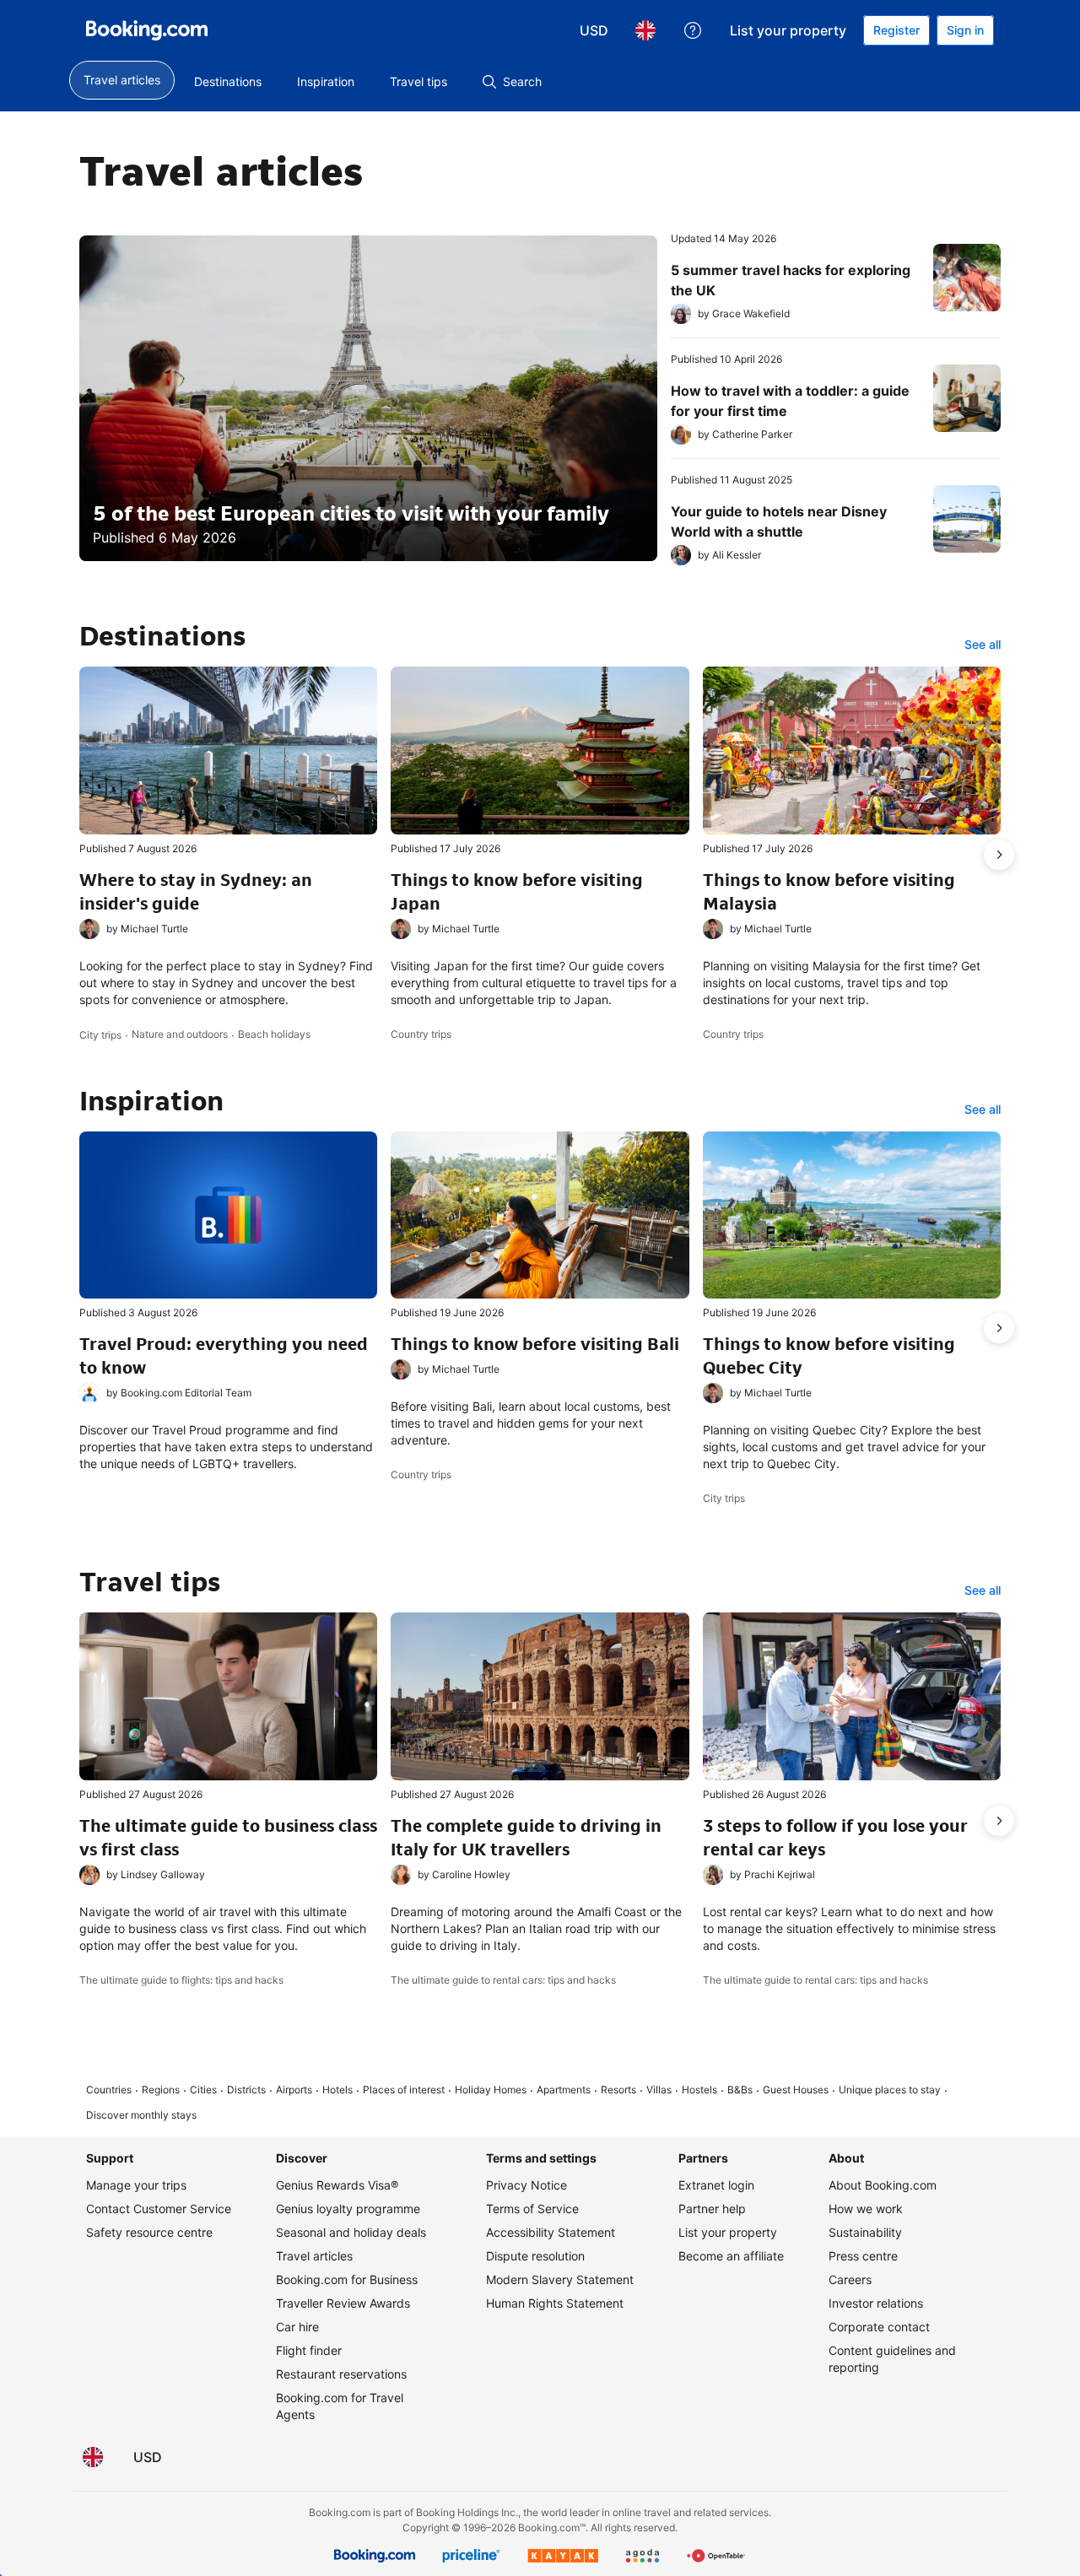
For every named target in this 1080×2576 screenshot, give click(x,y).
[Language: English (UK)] (645, 30)
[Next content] (999, 855)
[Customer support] (693, 30)
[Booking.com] (147, 30)
